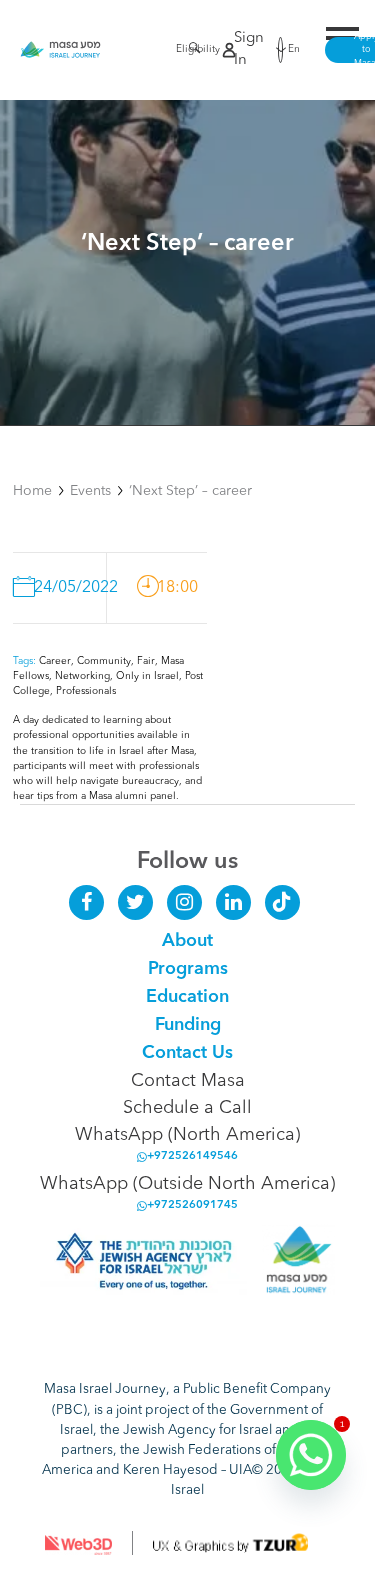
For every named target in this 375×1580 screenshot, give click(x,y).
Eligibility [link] (182, 49)
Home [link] (32, 491)
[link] (61, 49)
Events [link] (90, 491)
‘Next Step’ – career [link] (190, 491)
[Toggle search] (189, 51)
